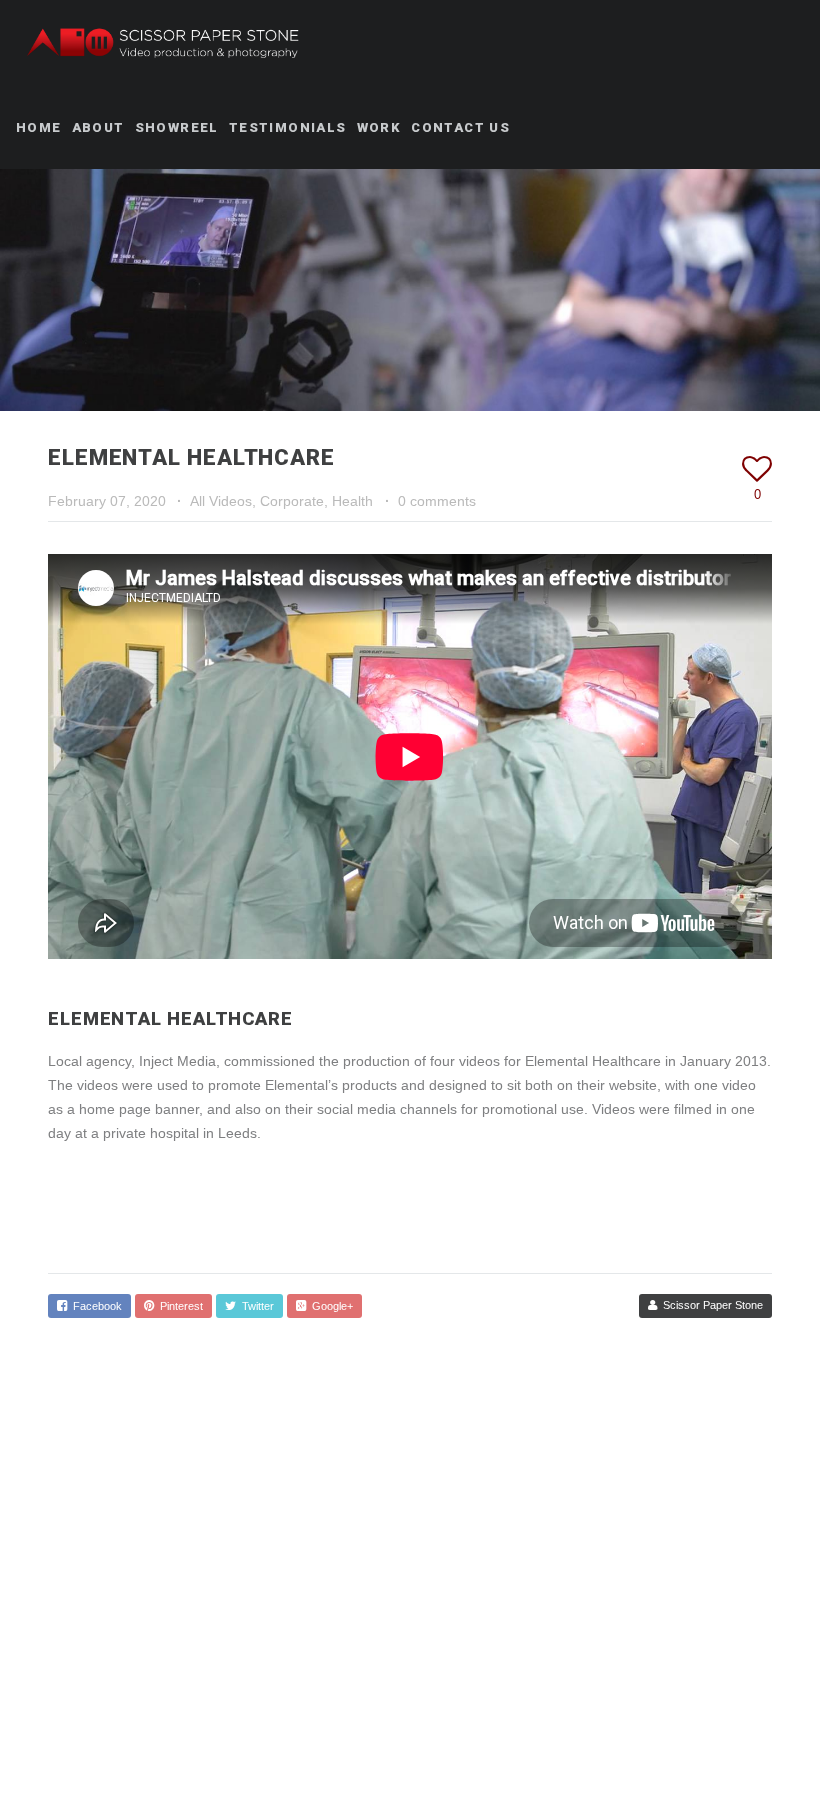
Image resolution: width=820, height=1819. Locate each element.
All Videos (221, 501)
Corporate (292, 501)
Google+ (329, 1306)
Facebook (94, 1306)
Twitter (255, 1306)
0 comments (437, 501)
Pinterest (178, 1306)
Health (352, 501)
